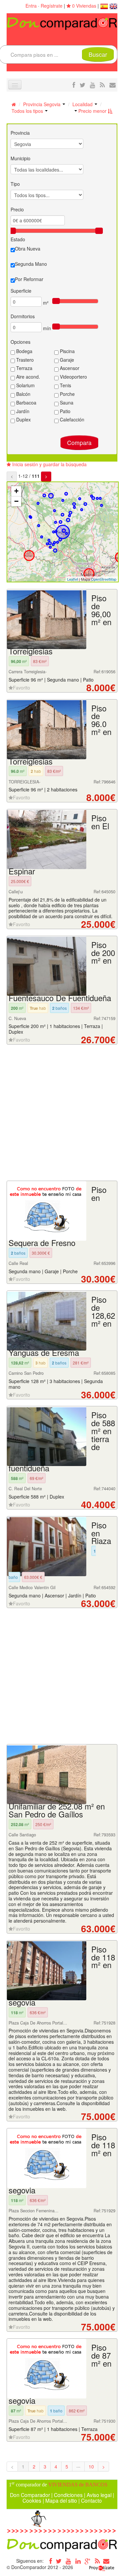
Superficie (21, 291)
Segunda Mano (31, 264)
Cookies (32, 2500)
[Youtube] (68, 2561)
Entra (31, 6)
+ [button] (16, 491)
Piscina (67, 351)
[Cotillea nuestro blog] (102, 85)
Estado (18, 239)
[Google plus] (88, 2561)
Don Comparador (30, 2495)
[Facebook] (49, 2561)
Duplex (23, 419)
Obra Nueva (28, 249)
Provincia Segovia (42, 104)
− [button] (16, 501)
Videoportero (73, 377)
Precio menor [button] (92, 111)
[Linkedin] (78, 2561)
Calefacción (71, 419)
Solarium (25, 385)
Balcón (23, 394)
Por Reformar (29, 279)
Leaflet (73, 579)
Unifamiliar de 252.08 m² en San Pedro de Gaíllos (57, 1810)
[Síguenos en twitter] (83, 85)
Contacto (91, 2500)
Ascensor (69, 368)
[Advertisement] (62, 1113)
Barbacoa (26, 403)
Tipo (15, 184)
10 (91, 2466)
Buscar (98, 54)
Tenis (65, 385)
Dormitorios (23, 316)
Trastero (24, 360)
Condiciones (68, 2495)
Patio (64, 411)
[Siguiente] (46, 477)
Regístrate (52, 6)
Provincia (20, 133)
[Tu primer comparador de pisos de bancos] (62, 23)
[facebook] (74, 85)
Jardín (22, 411)
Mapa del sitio (61, 2500)
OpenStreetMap (104, 579)
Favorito (21, 688)
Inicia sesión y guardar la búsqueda (49, 464)
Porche (67, 394)
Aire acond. (27, 377)
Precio (17, 209)
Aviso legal (99, 2495)
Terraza (24, 368)
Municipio (21, 158)
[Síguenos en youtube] (93, 85)
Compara (79, 442)
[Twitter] (59, 2561)
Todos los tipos (28, 111)
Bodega (24, 351)
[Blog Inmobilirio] (97, 2561)
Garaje (66, 360)
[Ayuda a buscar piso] (113, 85)
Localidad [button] (83, 104)
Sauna (66, 403)
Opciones (21, 342)
